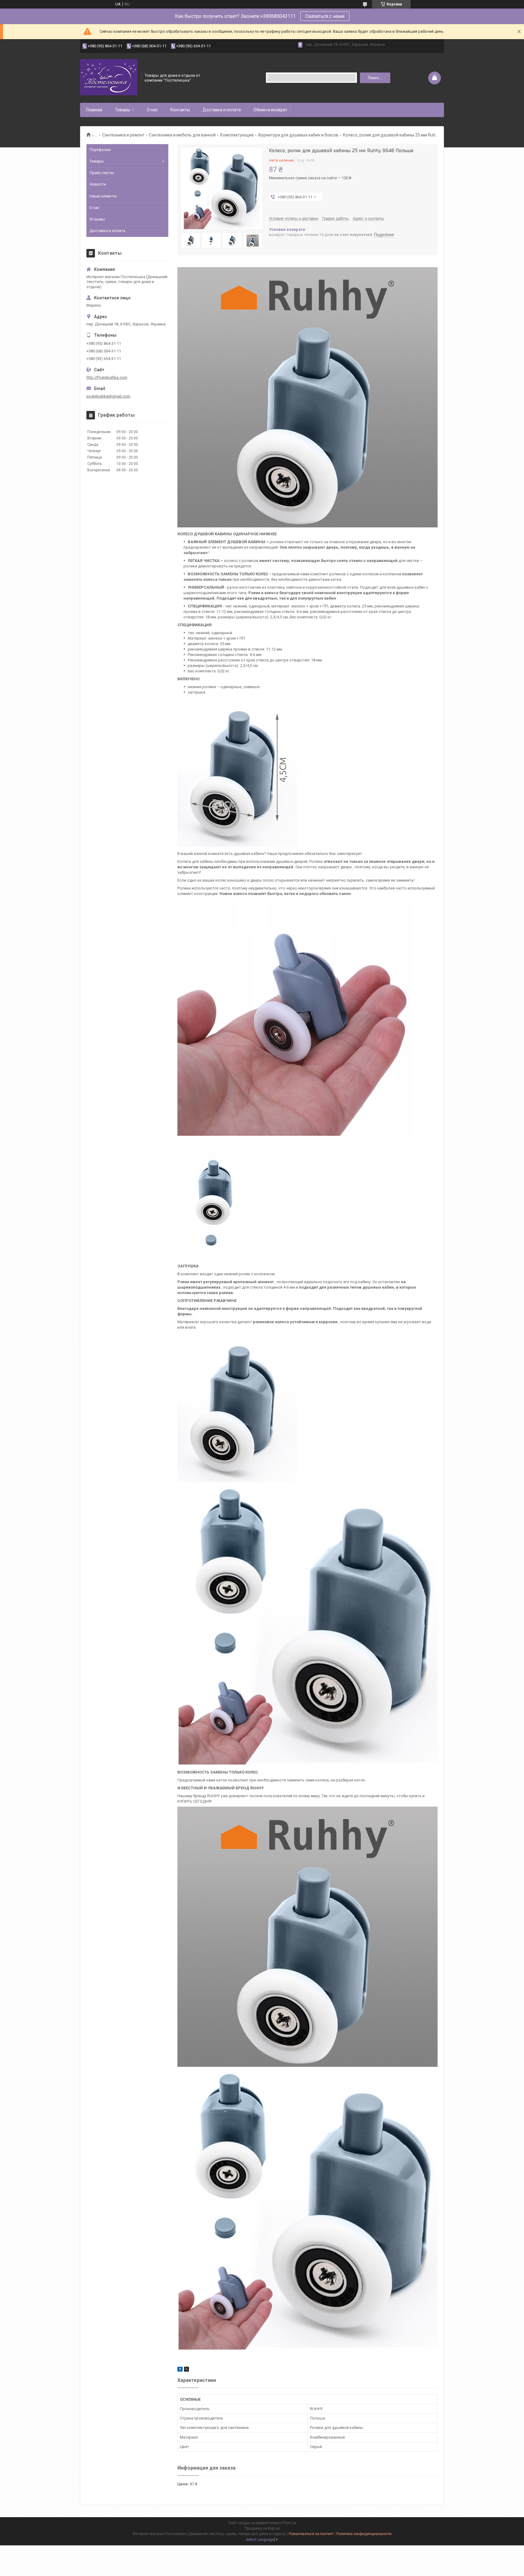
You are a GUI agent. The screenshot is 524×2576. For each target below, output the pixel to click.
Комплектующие (237, 135)
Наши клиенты (103, 196)
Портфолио (100, 150)
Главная (94, 110)
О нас (152, 110)
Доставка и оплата (222, 110)
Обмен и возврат (270, 110)
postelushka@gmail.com (108, 396)
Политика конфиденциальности (364, 2534)
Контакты (180, 110)
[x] (186, 2370)
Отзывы (97, 219)
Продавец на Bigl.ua (262, 2528)
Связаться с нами (325, 16)
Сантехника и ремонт (123, 135)
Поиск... (375, 78)
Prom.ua (289, 2523)
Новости (98, 184)
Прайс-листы (102, 173)
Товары (123, 110)
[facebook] (180, 2370)
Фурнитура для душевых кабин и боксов (298, 135)
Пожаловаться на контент (311, 2534)
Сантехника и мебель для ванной (182, 135)
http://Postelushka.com (107, 377)
